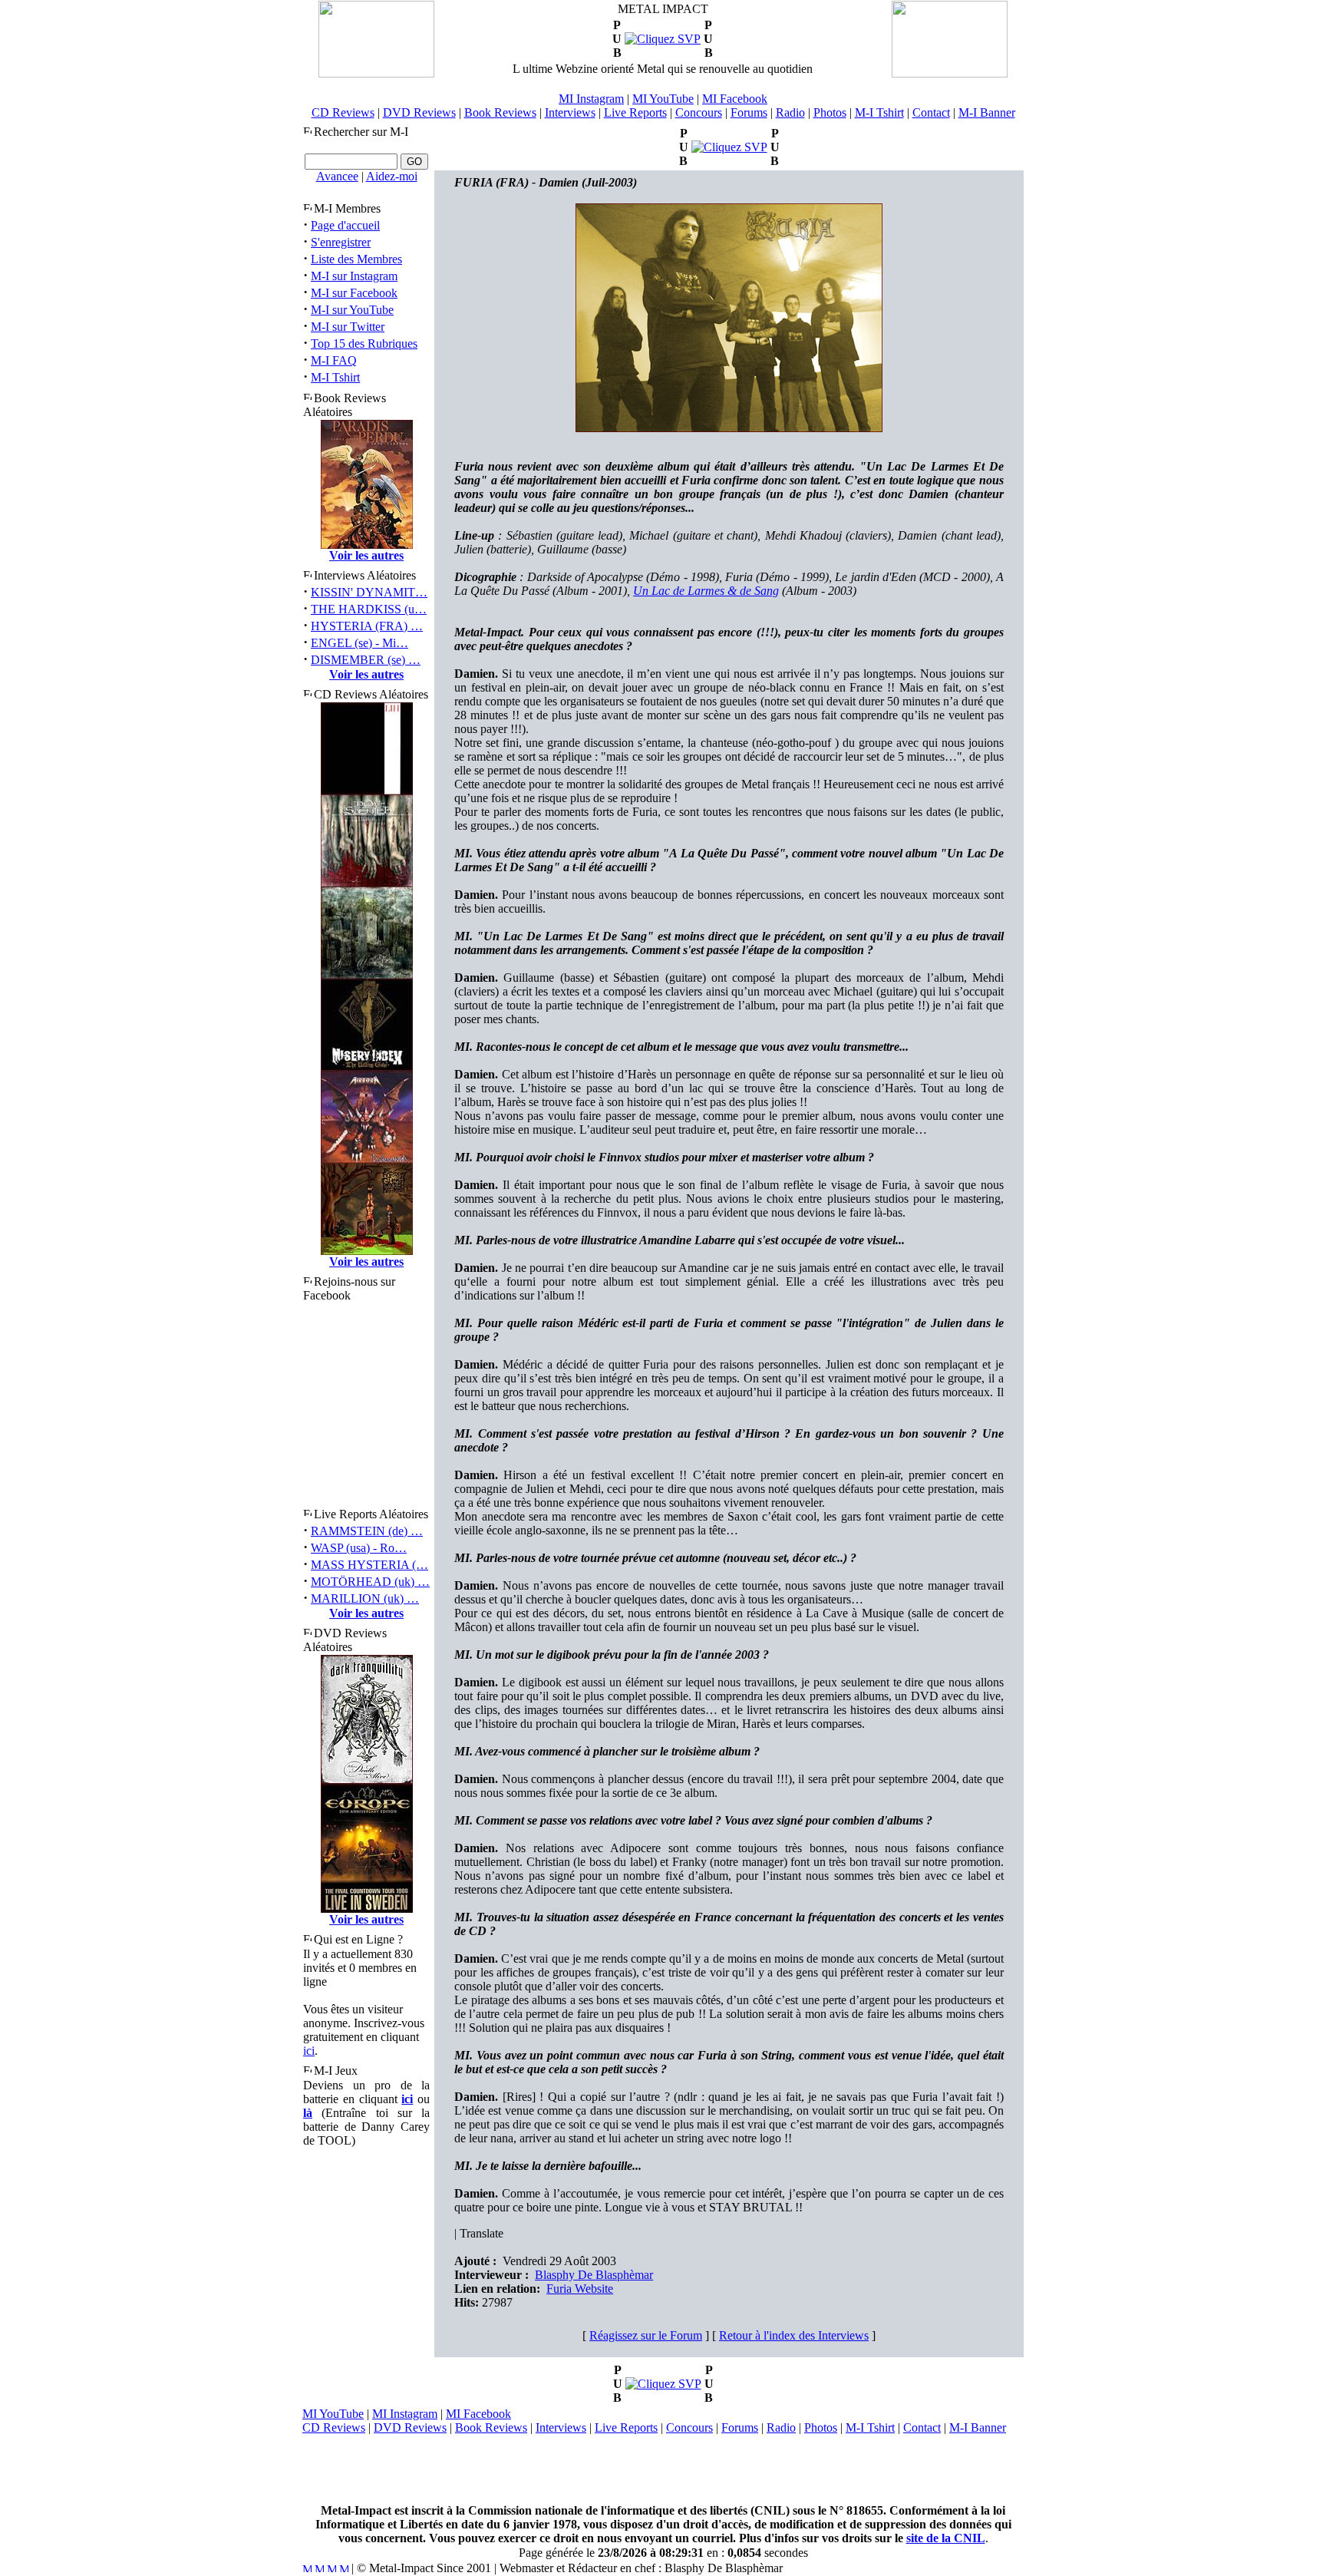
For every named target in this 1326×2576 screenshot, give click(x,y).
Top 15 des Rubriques (364, 343)
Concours (699, 112)
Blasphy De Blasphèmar (594, 2275)
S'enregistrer (341, 242)
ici (309, 2051)
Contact (931, 112)
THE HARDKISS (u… (369, 609)
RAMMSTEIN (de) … (367, 1531)
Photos (830, 112)
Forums (749, 112)
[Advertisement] (663, 2469)
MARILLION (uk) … (365, 1598)
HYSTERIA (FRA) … (367, 626)
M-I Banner (987, 112)
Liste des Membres (356, 259)
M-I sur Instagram (354, 276)
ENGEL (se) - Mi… (360, 643)
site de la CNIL (946, 2538)
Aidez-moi (392, 176)
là (308, 2113)
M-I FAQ (334, 360)
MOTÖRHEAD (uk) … (370, 1582)
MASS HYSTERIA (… (369, 1565)
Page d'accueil (345, 225)
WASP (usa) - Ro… (359, 1548)
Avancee (337, 176)
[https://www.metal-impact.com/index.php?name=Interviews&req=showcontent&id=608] (663, 39)
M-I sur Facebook (354, 293)
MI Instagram (591, 99)
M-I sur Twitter (348, 327)
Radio (790, 112)
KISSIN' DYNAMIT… (369, 592)
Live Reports (635, 112)
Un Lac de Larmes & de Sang (706, 591)
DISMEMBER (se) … (366, 660)
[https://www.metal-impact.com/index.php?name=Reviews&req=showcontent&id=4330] (729, 147)
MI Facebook (735, 99)
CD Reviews (343, 112)
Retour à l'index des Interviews (794, 2335)
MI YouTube (663, 99)
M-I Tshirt (879, 112)
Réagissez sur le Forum (646, 2335)
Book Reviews (500, 112)
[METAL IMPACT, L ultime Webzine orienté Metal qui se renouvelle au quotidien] (376, 73)
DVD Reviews (419, 112)
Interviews (570, 112)
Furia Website (580, 2289)
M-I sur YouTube (352, 310)
